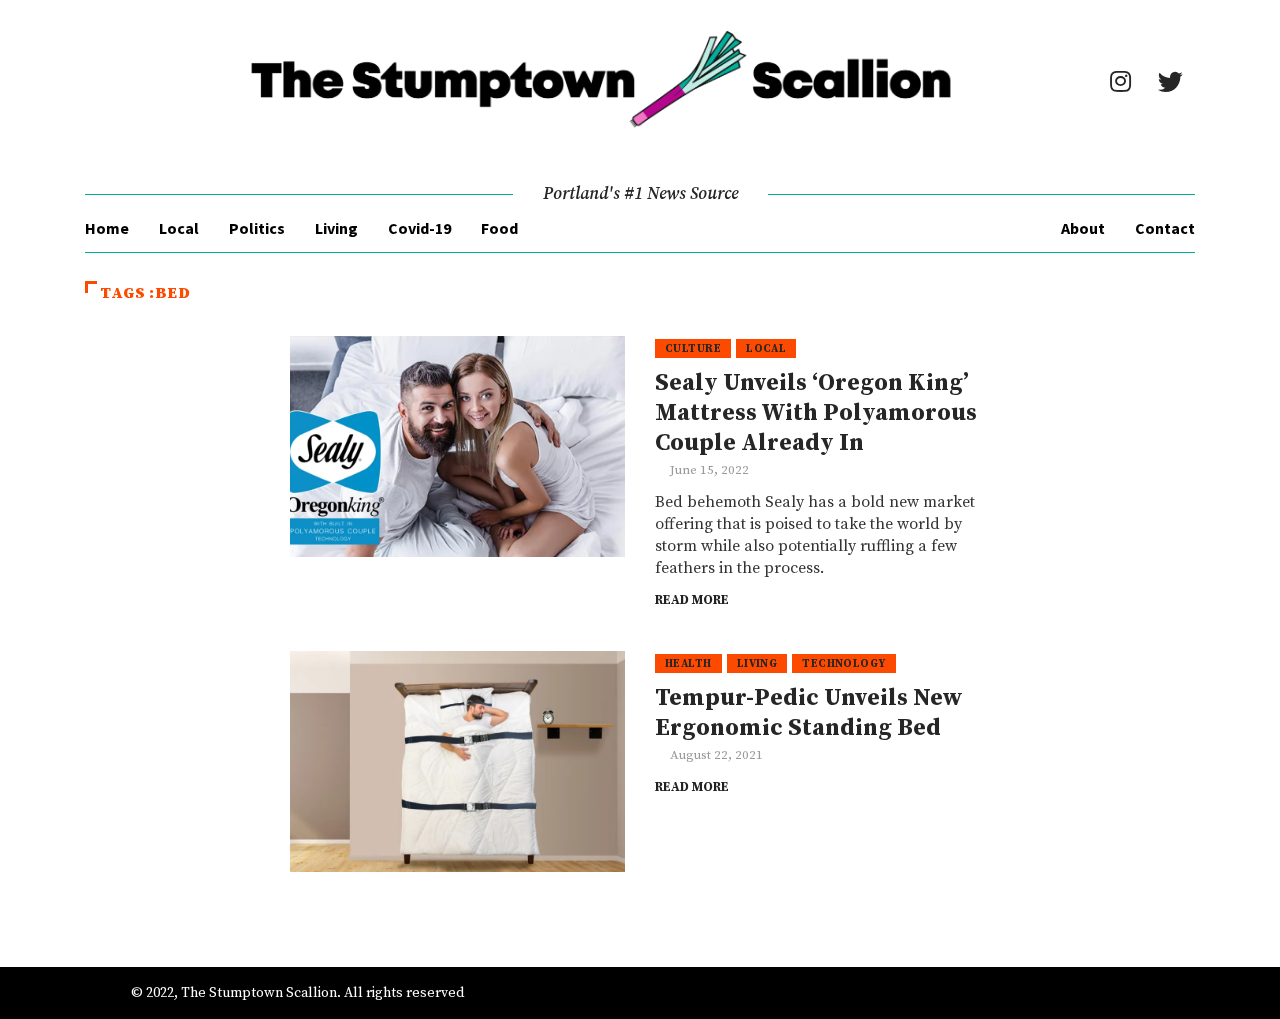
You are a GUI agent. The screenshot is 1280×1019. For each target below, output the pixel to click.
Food (499, 228)
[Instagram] (1120, 81)
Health (688, 664)
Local (179, 228)
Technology (843, 664)
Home (107, 228)
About (1083, 228)
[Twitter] (1170, 81)
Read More (692, 600)
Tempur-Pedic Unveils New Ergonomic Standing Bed (809, 713)
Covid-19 (419, 228)
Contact (1165, 228)
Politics (257, 228)
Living (336, 228)
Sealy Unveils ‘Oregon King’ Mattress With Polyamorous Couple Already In (816, 413)
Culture (693, 349)
